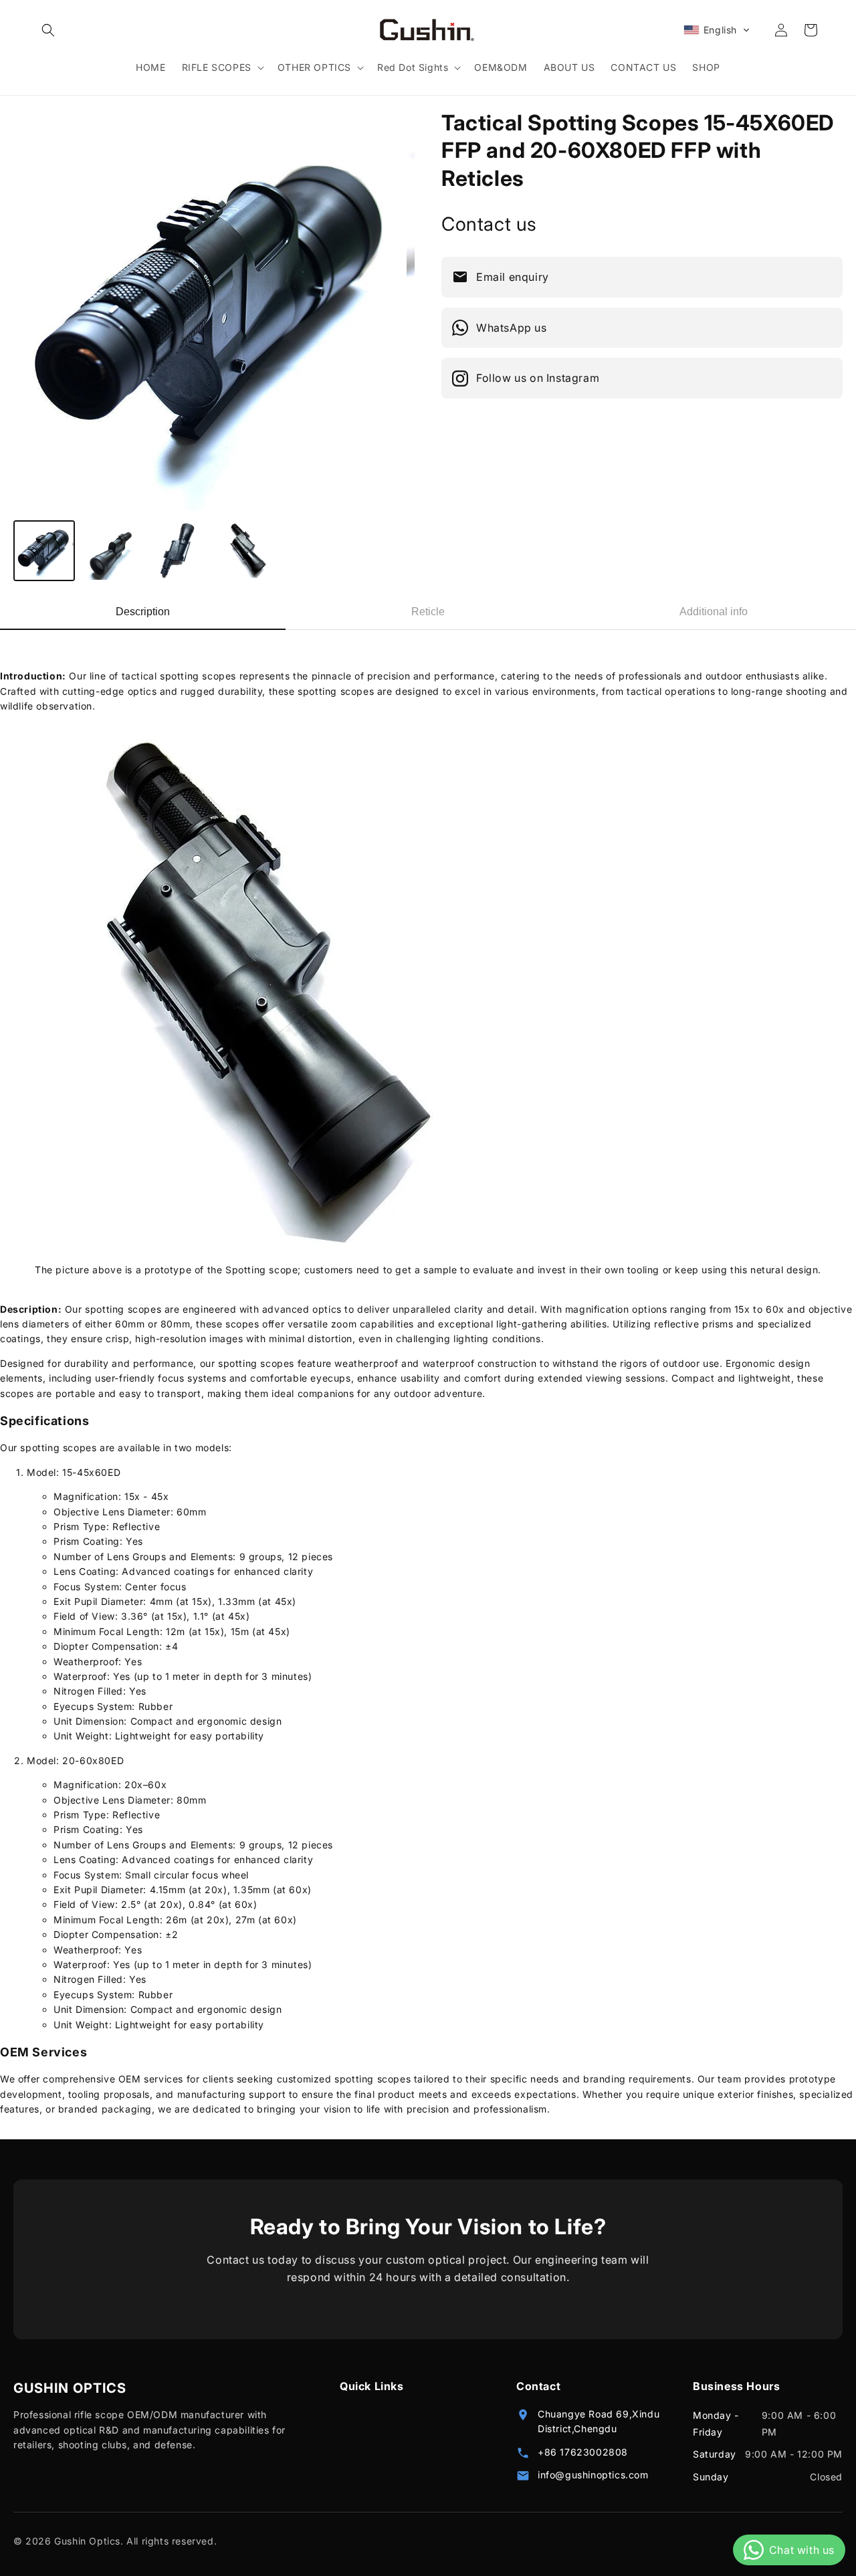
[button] (48, 30)
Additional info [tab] (714, 612)
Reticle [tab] (428, 612)
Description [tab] (143, 612)
